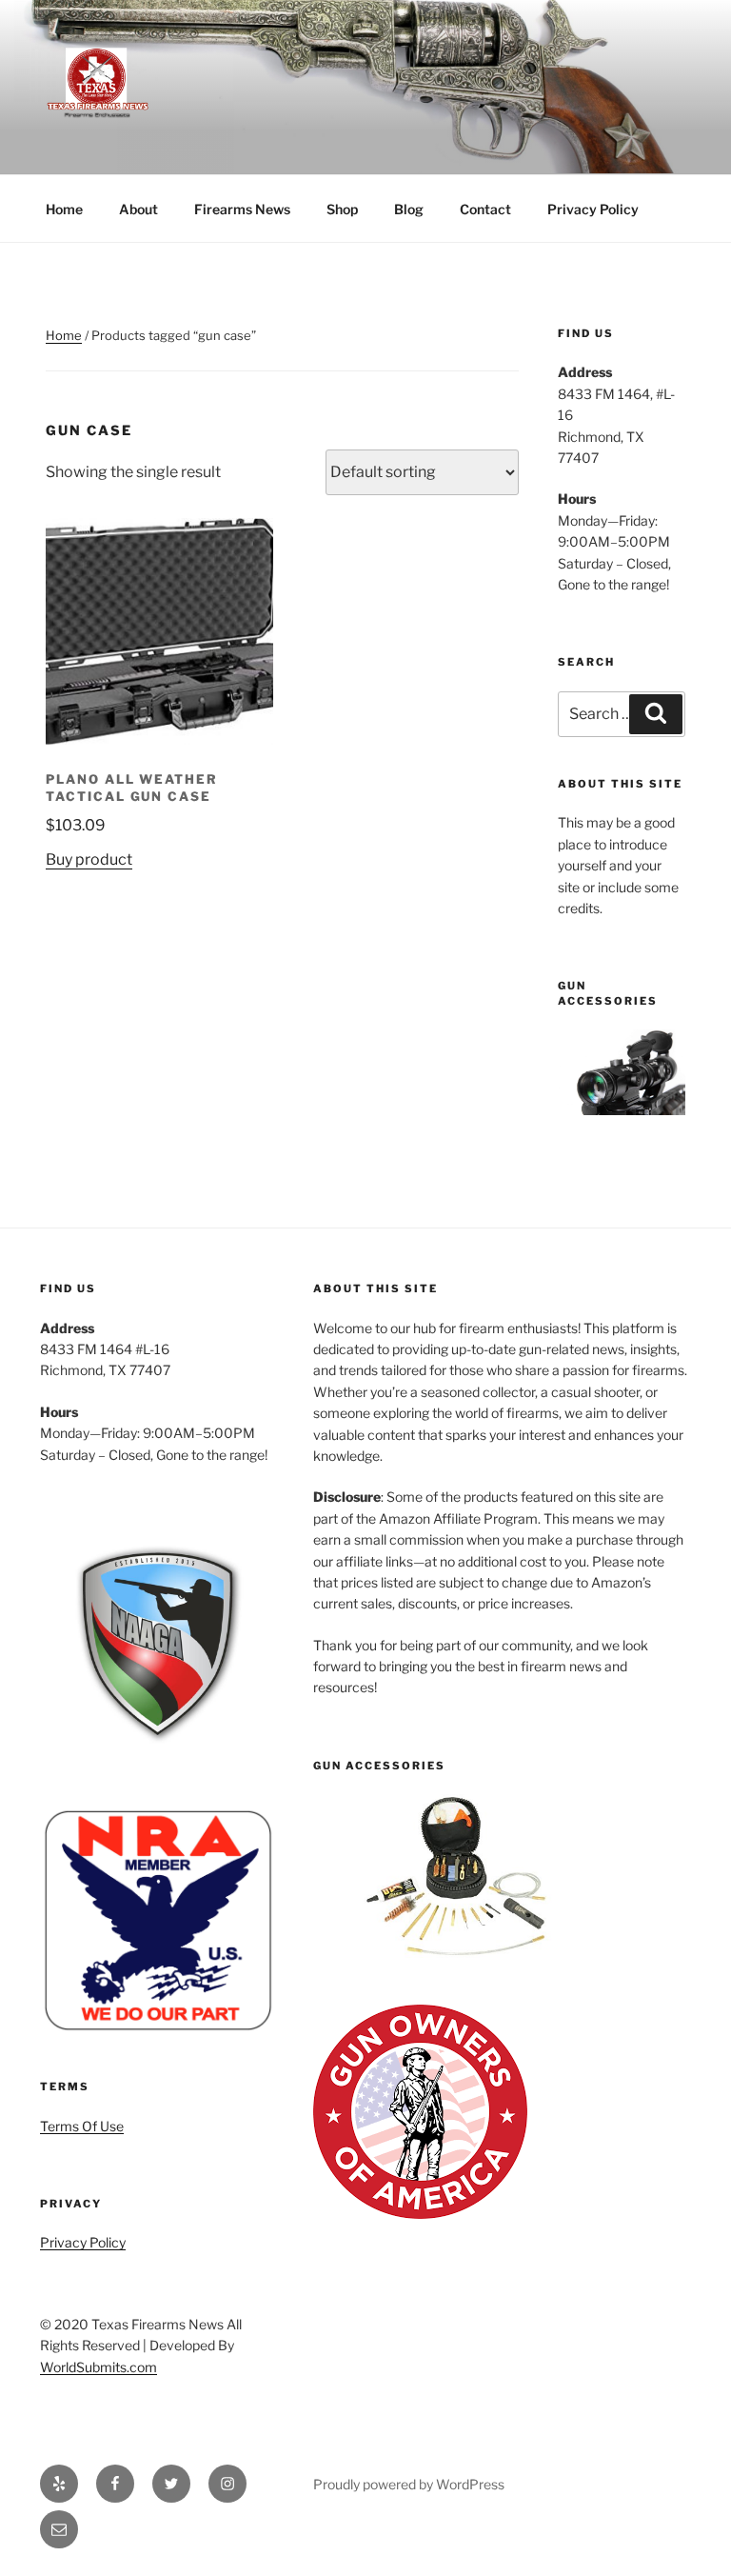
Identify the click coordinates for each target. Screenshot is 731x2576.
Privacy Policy (593, 209)
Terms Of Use (82, 2126)
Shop (342, 209)
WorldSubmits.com (99, 2367)
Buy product (89, 859)
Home (64, 209)
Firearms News (242, 209)
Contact (485, 209)
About (138, 209)
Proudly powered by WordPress (409, 2484)
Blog (409, 209)
